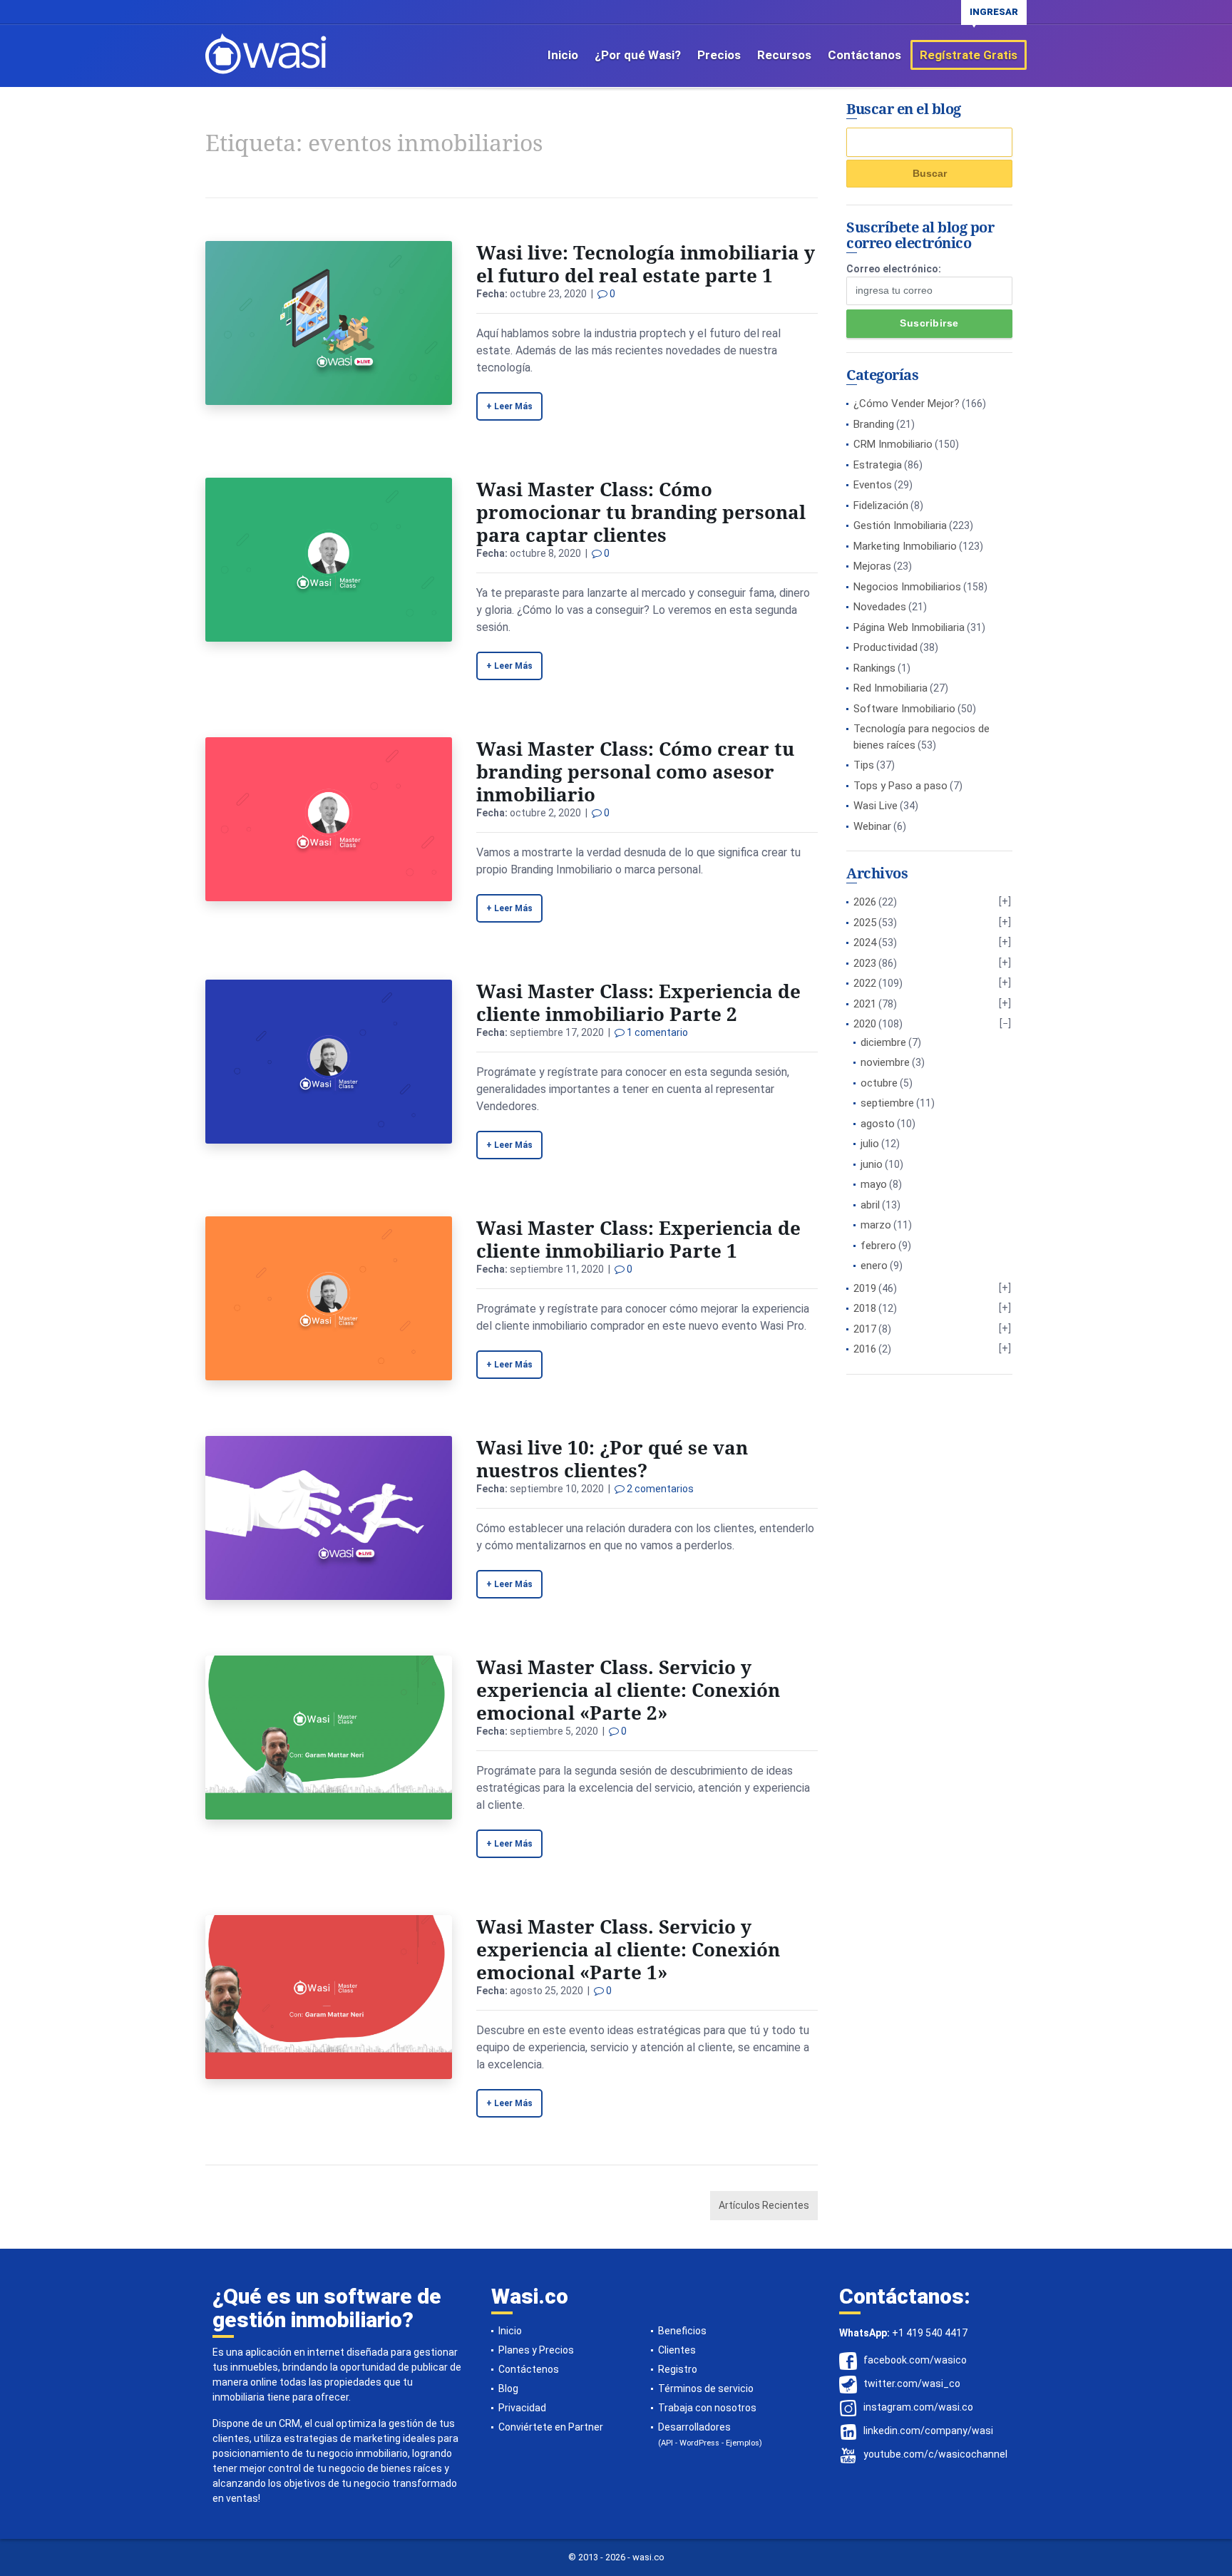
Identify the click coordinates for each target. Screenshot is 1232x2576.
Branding (874, 424)
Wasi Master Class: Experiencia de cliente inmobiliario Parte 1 (638, 1239)
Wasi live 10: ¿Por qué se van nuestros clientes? (612, 1459)
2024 (865, 943)
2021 (865, 1004)
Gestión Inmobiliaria (900, 525)
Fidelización (881, 506)
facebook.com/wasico (915, 2360)
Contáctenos (529, 2369)
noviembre (885, 1062)
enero (874, 1266)
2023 (865, 963)
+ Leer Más (509, 406)
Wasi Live (876, 806)
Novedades (880, 607)
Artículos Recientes (764, 2205)
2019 (865, 1288)
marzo (876, 1225)
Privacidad (522, 2408)
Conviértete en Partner (551, 2427)
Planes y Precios (536, 2350)
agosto (878, 1124)
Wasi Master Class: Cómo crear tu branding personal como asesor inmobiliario (635, 771)
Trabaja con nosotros (707, 2408)
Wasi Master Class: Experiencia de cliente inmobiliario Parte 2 (638, 1002)
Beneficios (682, 2331)
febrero (878, 1246)
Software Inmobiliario (904, 709)
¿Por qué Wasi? (638, 55)
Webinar (872, 826)
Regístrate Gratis (969, 55)
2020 (865, 1024)
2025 (865, 923)
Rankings (874, 668)
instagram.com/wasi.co (918, 2407)
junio (872, 1164)
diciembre (883, 1042)
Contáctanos (864, 55)
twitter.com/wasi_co (912, 2383)
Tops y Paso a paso (900, 786)
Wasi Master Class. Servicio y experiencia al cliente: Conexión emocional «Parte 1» (628, 1949)
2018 (865, 1308)
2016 (865, 1349)
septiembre (887, 1103)
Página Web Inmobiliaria (909, 627)
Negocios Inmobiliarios (907, 587)
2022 (865, 983)
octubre (879, 1083)
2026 (865, 902)
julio (870, 1144)
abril (870, 1205)
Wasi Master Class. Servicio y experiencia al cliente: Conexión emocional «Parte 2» (628, 1690)
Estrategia (878, 465)
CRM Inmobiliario (893, 444)
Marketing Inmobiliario (905, 546)
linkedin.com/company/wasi (928, 2431)
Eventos (873, 485)
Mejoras (872, 566)
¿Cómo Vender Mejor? (907, 404)
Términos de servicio (706, 2388)
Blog (508, 2388)
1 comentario (656, 1032)
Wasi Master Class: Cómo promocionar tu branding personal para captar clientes (641, 512)
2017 (865, 1329)
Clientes (677, 2350)
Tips (864, 765)
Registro (678, 2369)
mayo (874, 1184)
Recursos (784, 55)
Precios (719, 55)
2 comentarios (659, 1489)
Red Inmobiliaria (890, 688)
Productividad (885, 647)
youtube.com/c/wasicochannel (935, 2454)
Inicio (563, 55)
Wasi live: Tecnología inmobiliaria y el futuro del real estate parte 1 (646, 264)
